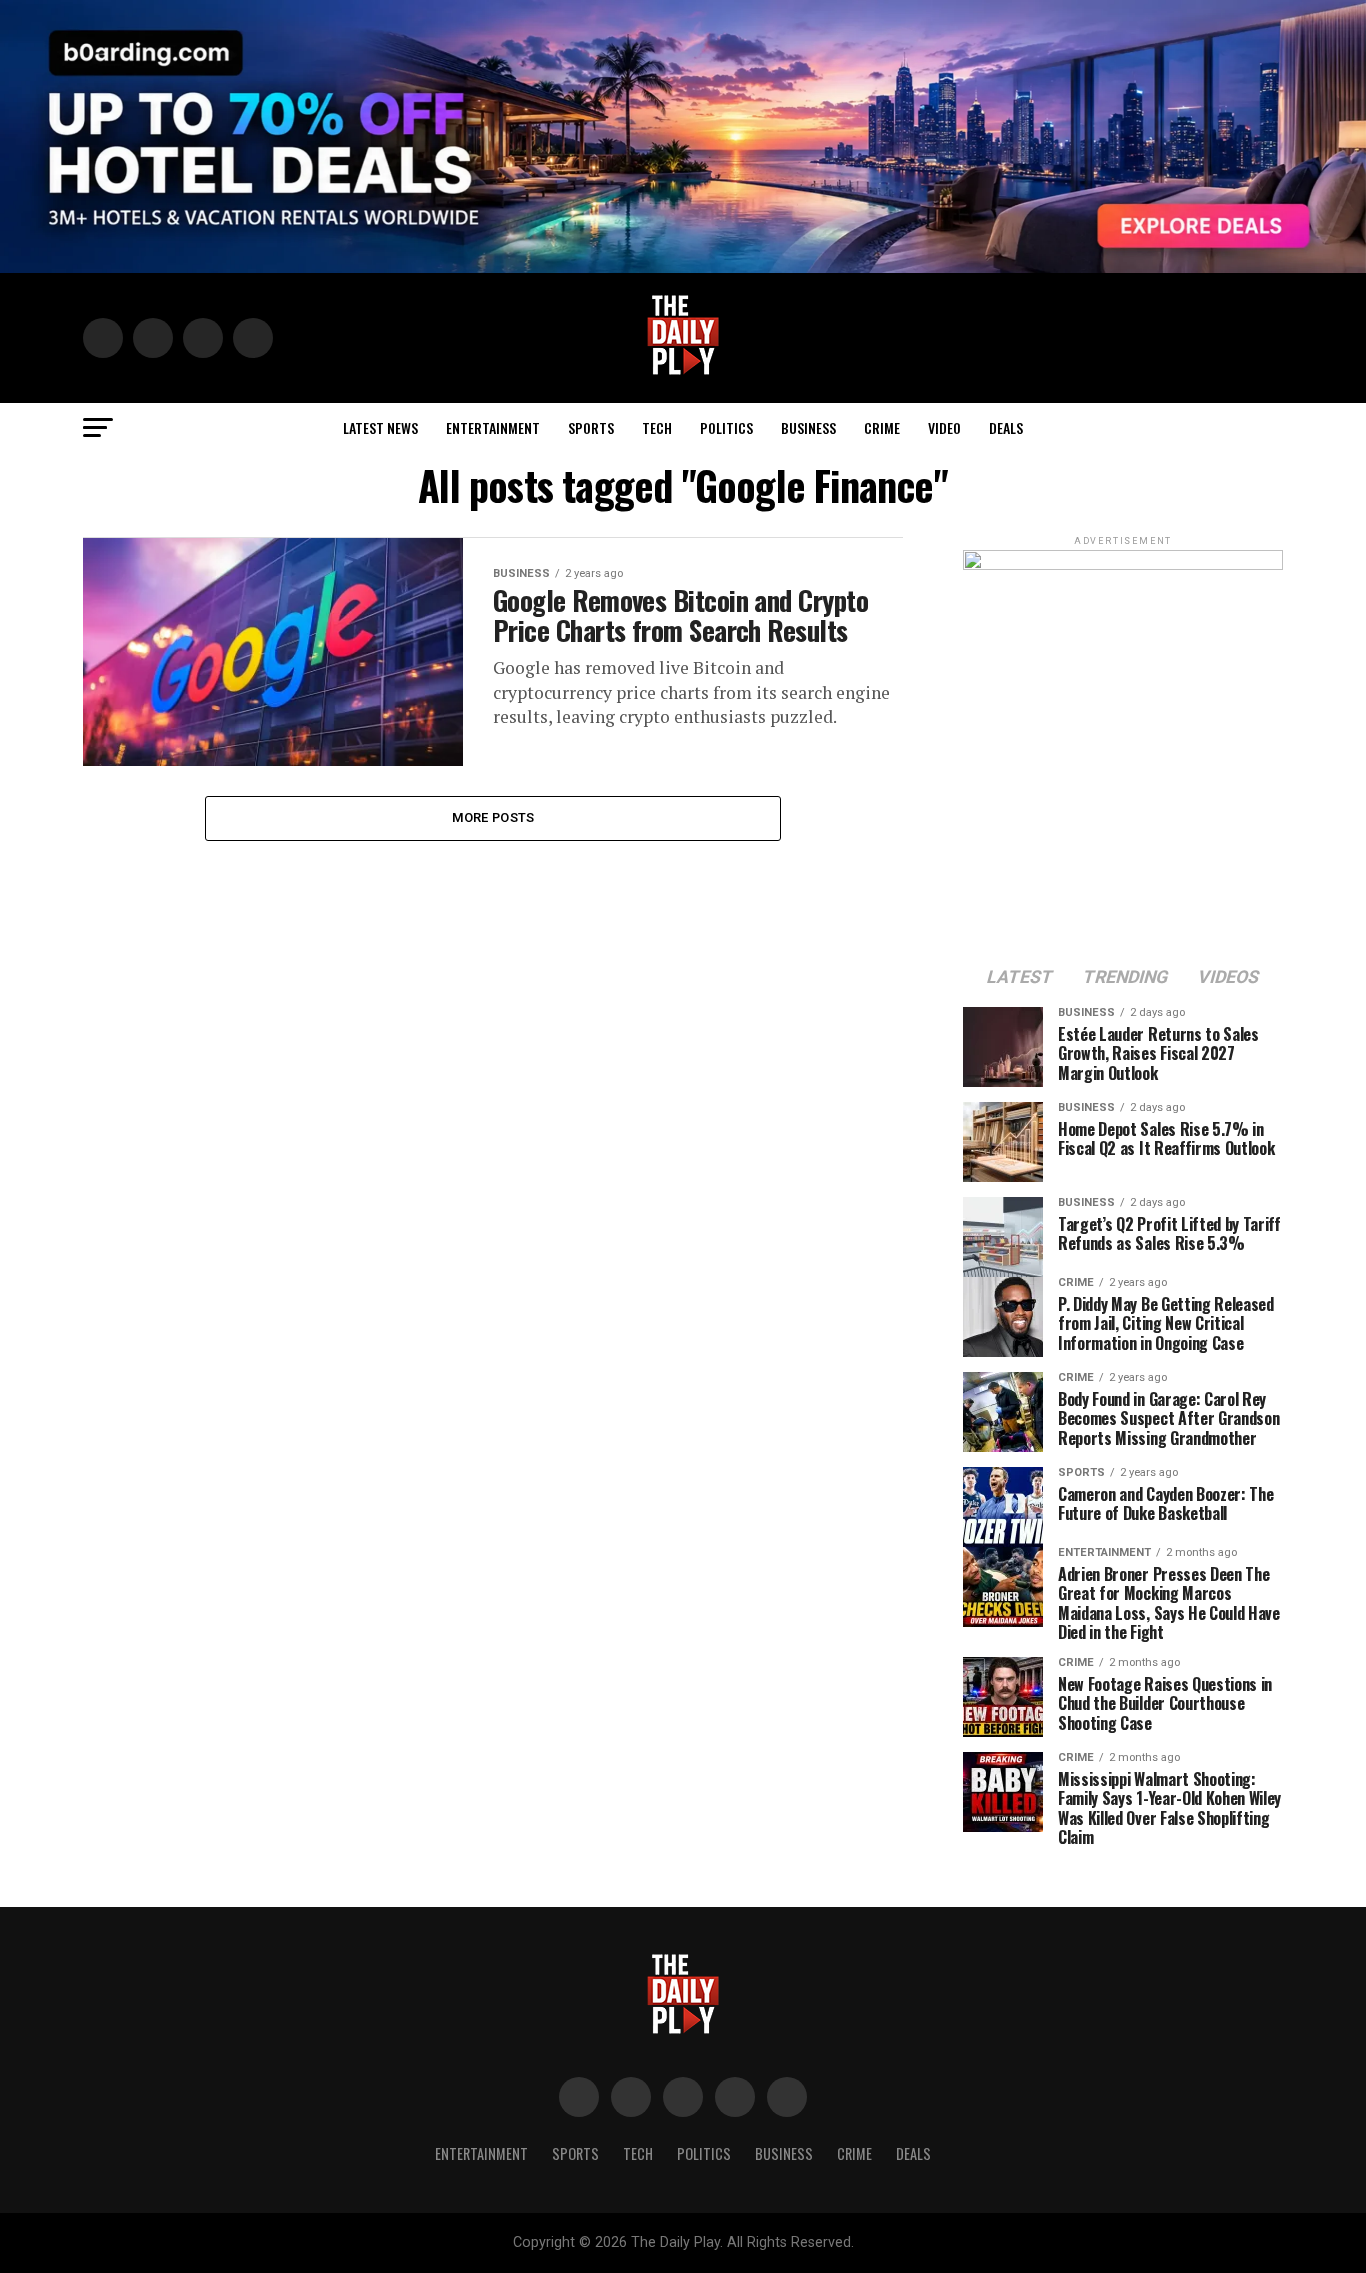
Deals (1006, 427)
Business (808, 427)
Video (944, 427)
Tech (657, 427)
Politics (726, 427)
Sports (591, 427)
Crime (882, 427)
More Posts (493, 817)
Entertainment (493, 427)
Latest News (380, 427)
